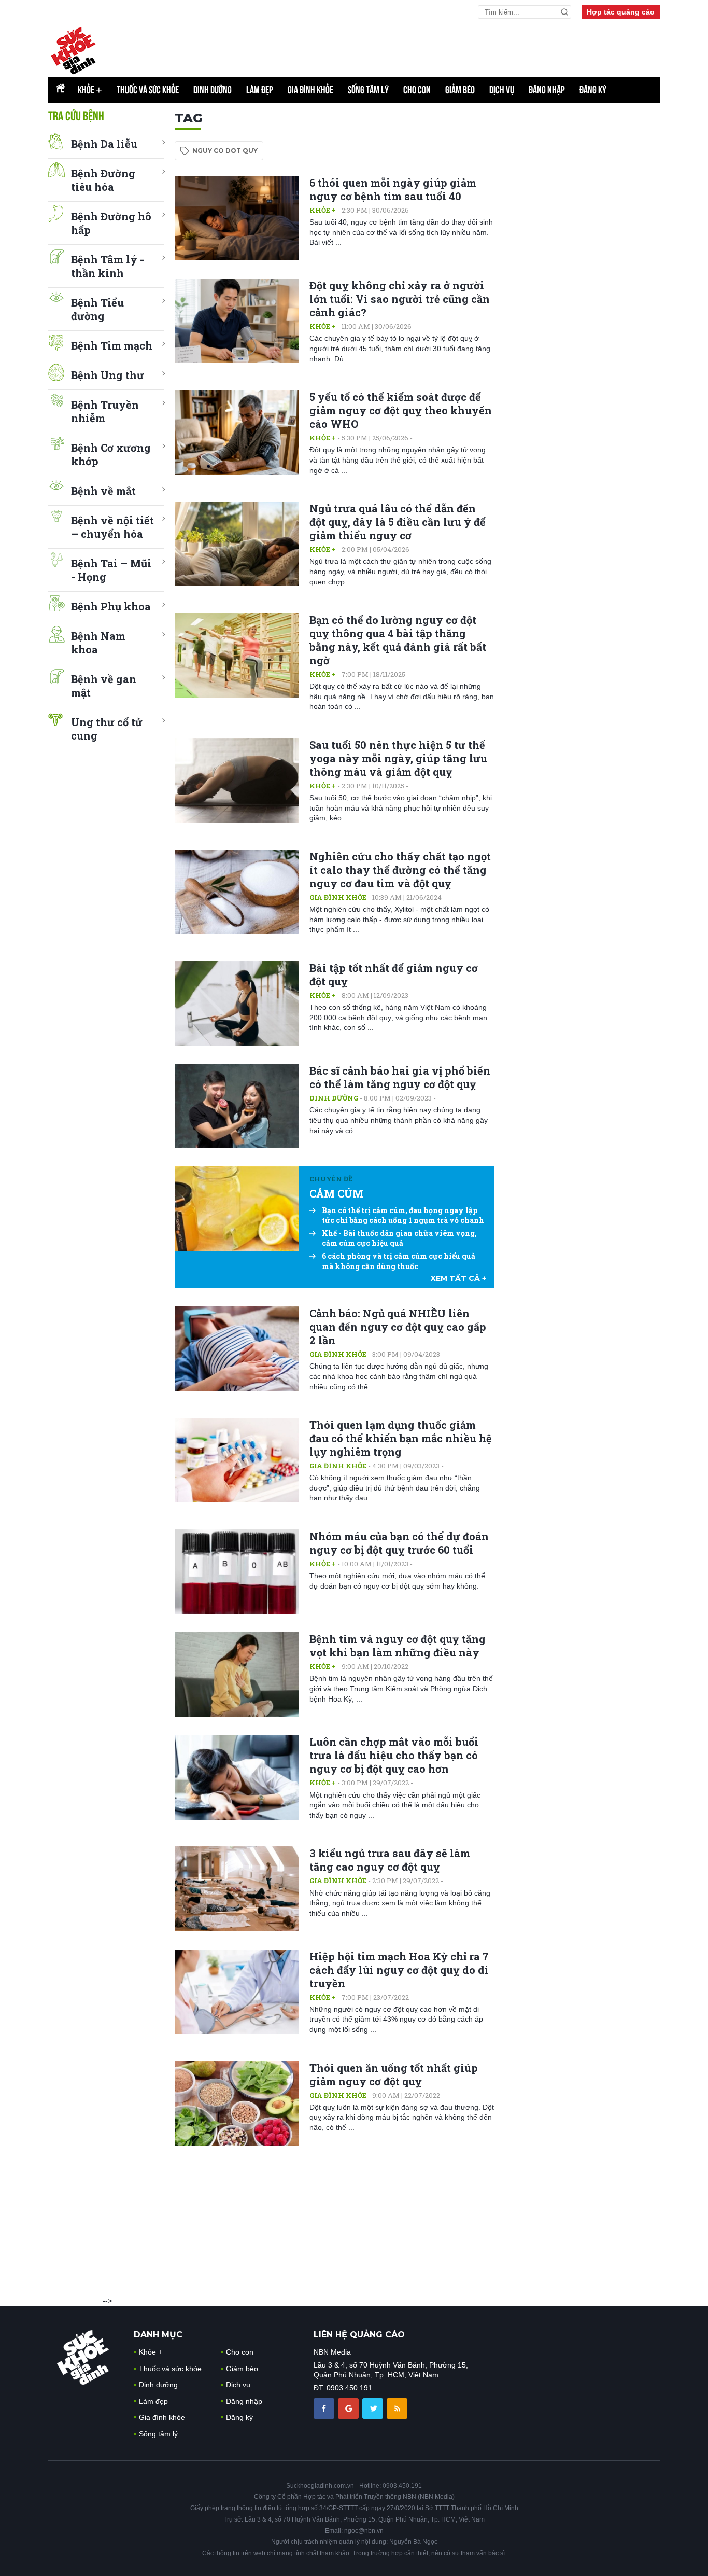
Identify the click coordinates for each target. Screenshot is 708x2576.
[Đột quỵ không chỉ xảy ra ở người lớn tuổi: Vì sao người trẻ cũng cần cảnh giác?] (237, 321)
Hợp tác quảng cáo (621, 12)
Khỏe (90, 90)
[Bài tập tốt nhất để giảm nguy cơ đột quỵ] (237, 1003)
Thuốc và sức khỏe (148, 90)
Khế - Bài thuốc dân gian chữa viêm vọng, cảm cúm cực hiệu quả (399, 1238)
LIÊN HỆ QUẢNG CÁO (359, 2335)
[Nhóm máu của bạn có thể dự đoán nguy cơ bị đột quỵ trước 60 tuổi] (237, 1572)
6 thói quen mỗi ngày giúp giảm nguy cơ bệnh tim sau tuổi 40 (393, 189)
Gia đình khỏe (310, 90)
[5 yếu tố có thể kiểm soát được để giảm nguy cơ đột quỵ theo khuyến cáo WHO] (237, 432)
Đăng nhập (547, 90)
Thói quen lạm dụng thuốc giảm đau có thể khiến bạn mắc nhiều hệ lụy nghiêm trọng (401, 1438)
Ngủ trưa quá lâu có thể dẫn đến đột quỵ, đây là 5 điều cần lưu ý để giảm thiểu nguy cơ (398, 522)
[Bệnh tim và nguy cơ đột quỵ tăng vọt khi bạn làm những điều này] (237, 1674)
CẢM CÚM (336, 1193)
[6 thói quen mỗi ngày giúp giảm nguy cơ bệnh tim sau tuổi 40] (237, 218)
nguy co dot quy (225, 151)
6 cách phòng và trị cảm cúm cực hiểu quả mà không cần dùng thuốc (399, 1261)
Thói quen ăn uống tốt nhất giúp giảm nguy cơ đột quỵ (394, 2074)
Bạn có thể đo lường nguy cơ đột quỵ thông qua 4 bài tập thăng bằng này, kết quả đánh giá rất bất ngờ (398, 640)
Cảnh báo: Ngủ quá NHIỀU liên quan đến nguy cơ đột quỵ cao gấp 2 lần (398, 1327)
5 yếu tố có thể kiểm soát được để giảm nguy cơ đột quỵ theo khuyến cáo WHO (401, 410)
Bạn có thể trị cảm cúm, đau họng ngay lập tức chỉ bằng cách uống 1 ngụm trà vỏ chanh (403, 1215)
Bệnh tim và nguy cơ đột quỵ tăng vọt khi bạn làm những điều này (398, 1646)
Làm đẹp (260, 90)
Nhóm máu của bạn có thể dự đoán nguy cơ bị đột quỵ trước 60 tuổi (399, 1543)
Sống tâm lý (368, 90)
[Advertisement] (582, 266)
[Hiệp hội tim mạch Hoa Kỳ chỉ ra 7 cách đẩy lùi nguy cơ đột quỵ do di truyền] (237, 1992)
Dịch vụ (502, 90)
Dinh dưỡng (213, 90)
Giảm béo (460, 90)
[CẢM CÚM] (237, 1209)
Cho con (417, 90)
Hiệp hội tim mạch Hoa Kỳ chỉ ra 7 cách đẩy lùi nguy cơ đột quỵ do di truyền (399, 1970)
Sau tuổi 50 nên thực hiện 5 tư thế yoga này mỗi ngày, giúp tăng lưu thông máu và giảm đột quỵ (398, 758)
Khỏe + (323, 210)
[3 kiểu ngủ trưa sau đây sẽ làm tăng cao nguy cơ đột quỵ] (237, 1889)
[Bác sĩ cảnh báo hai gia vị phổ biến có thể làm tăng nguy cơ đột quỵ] (237, 1106)
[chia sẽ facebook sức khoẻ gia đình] (325, 2408)
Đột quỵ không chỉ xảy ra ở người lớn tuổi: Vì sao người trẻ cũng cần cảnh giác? (400, 299)
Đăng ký (593, 90)
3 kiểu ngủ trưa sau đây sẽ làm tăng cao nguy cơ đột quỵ (390, 1860)
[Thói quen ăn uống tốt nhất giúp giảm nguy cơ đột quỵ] (237, 2103)
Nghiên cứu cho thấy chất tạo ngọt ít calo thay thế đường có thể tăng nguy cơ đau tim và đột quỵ (400, 870)
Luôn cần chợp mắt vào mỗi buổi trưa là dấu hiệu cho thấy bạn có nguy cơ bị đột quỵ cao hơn (394, 1755)
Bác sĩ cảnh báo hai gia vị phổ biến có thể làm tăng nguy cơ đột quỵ (400, 1077)
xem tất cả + (458, 1278)
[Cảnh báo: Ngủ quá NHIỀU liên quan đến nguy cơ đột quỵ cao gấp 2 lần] (237, 1349)
